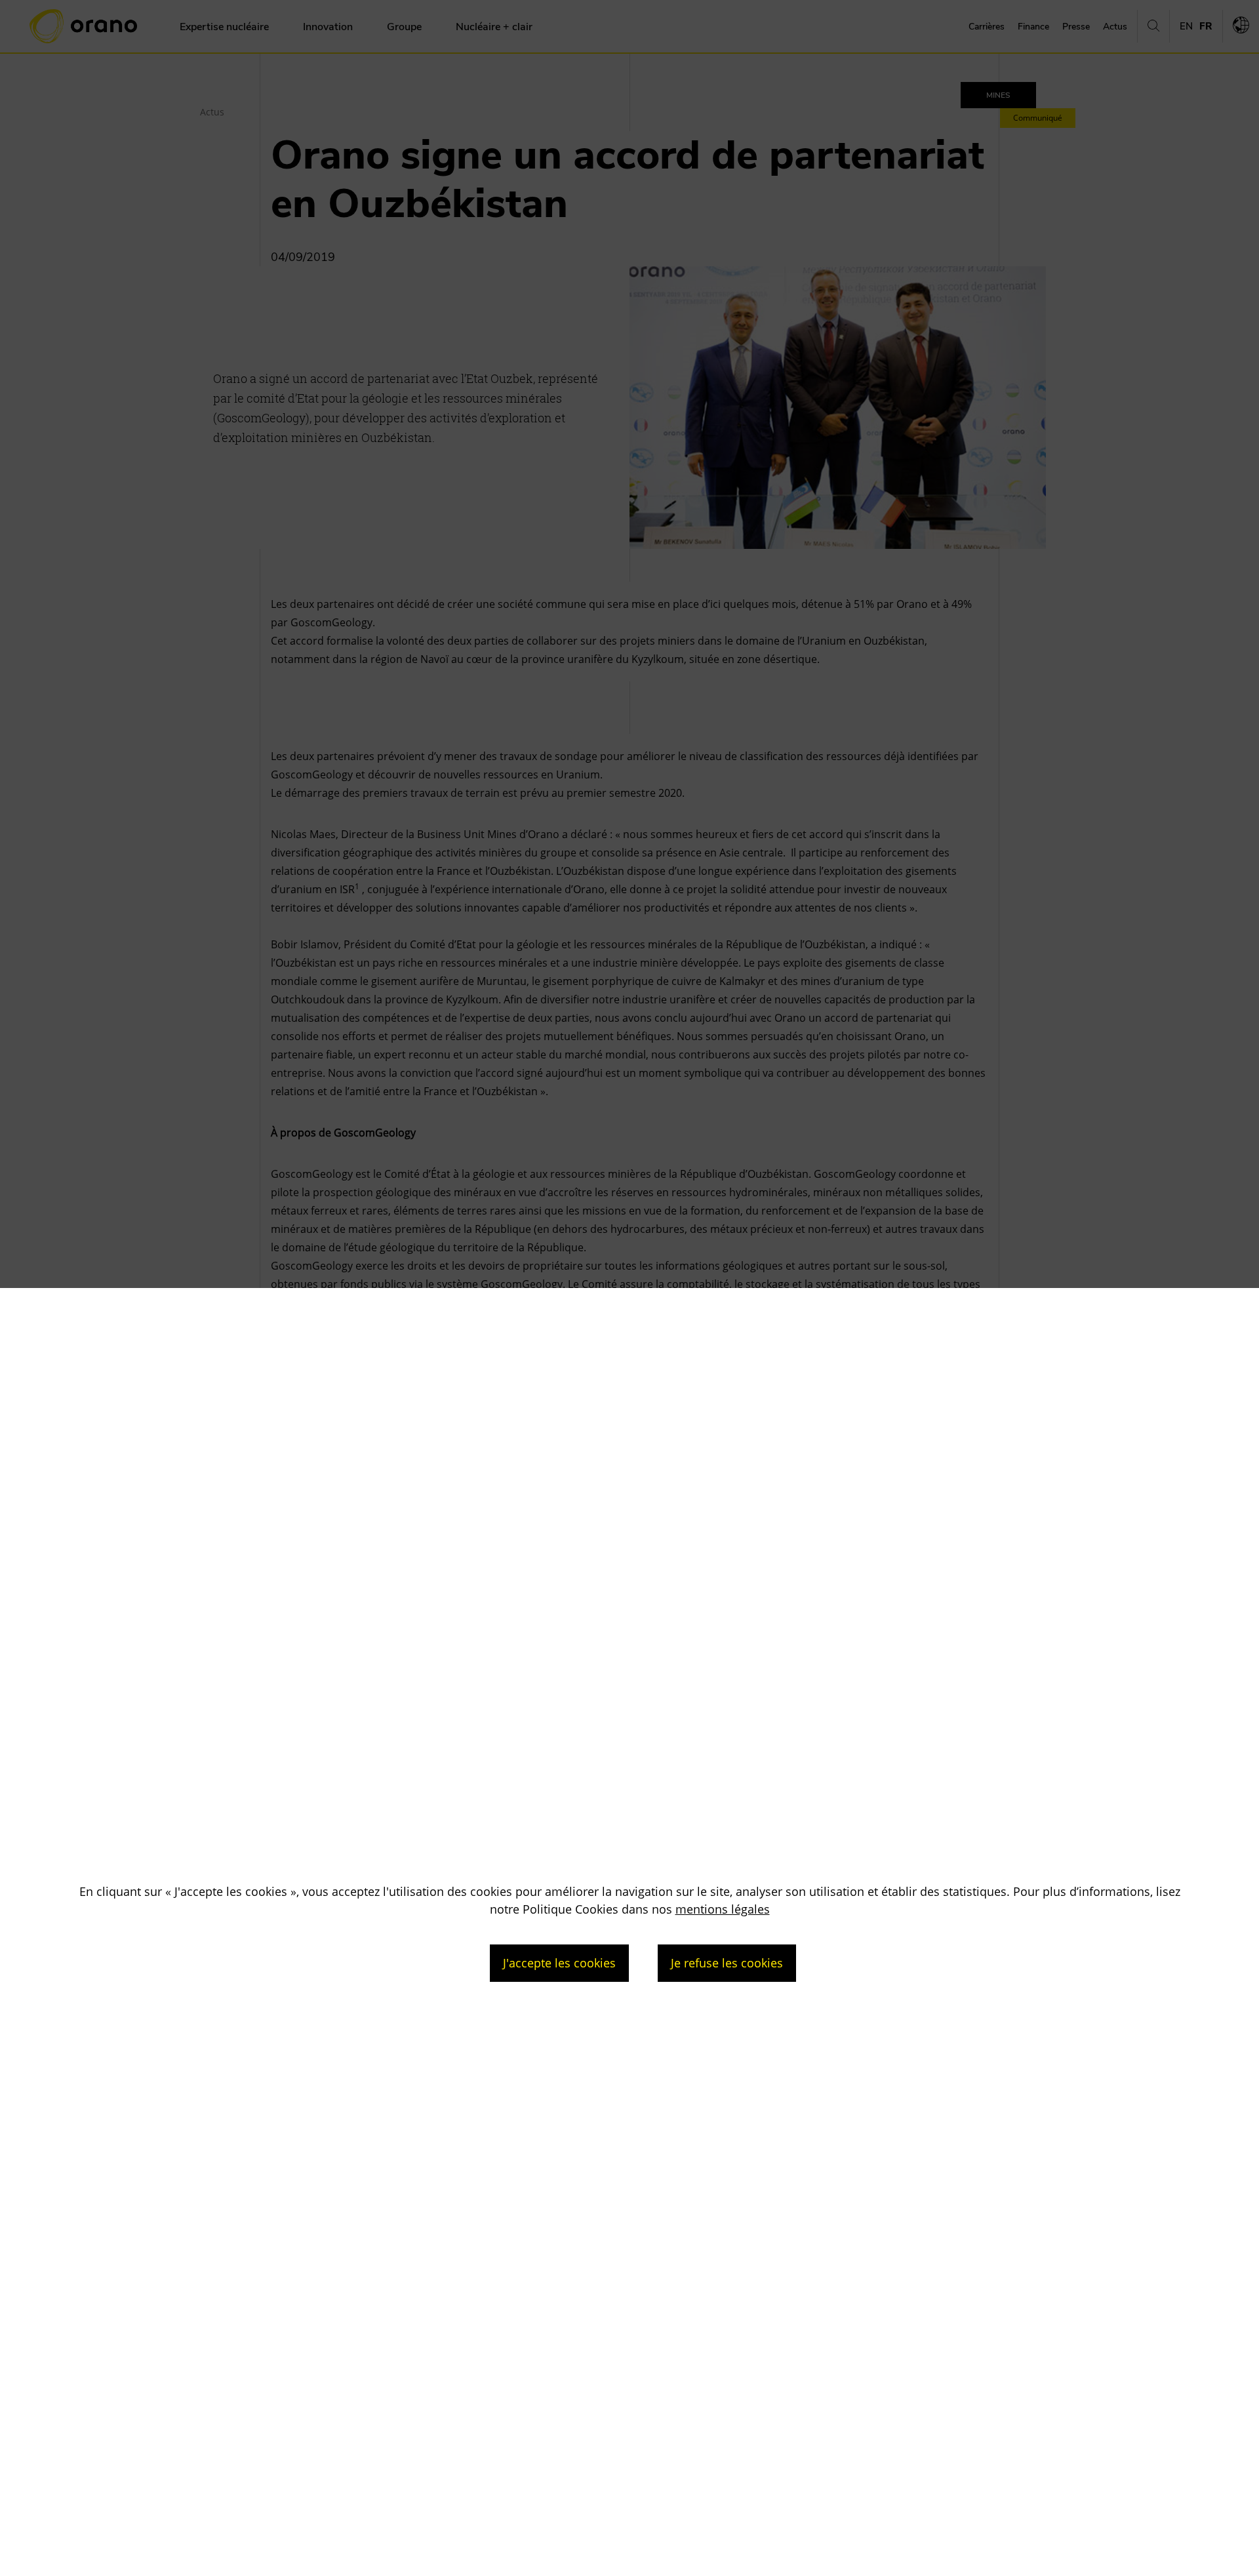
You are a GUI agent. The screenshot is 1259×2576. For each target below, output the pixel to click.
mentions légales (723, 1909)
